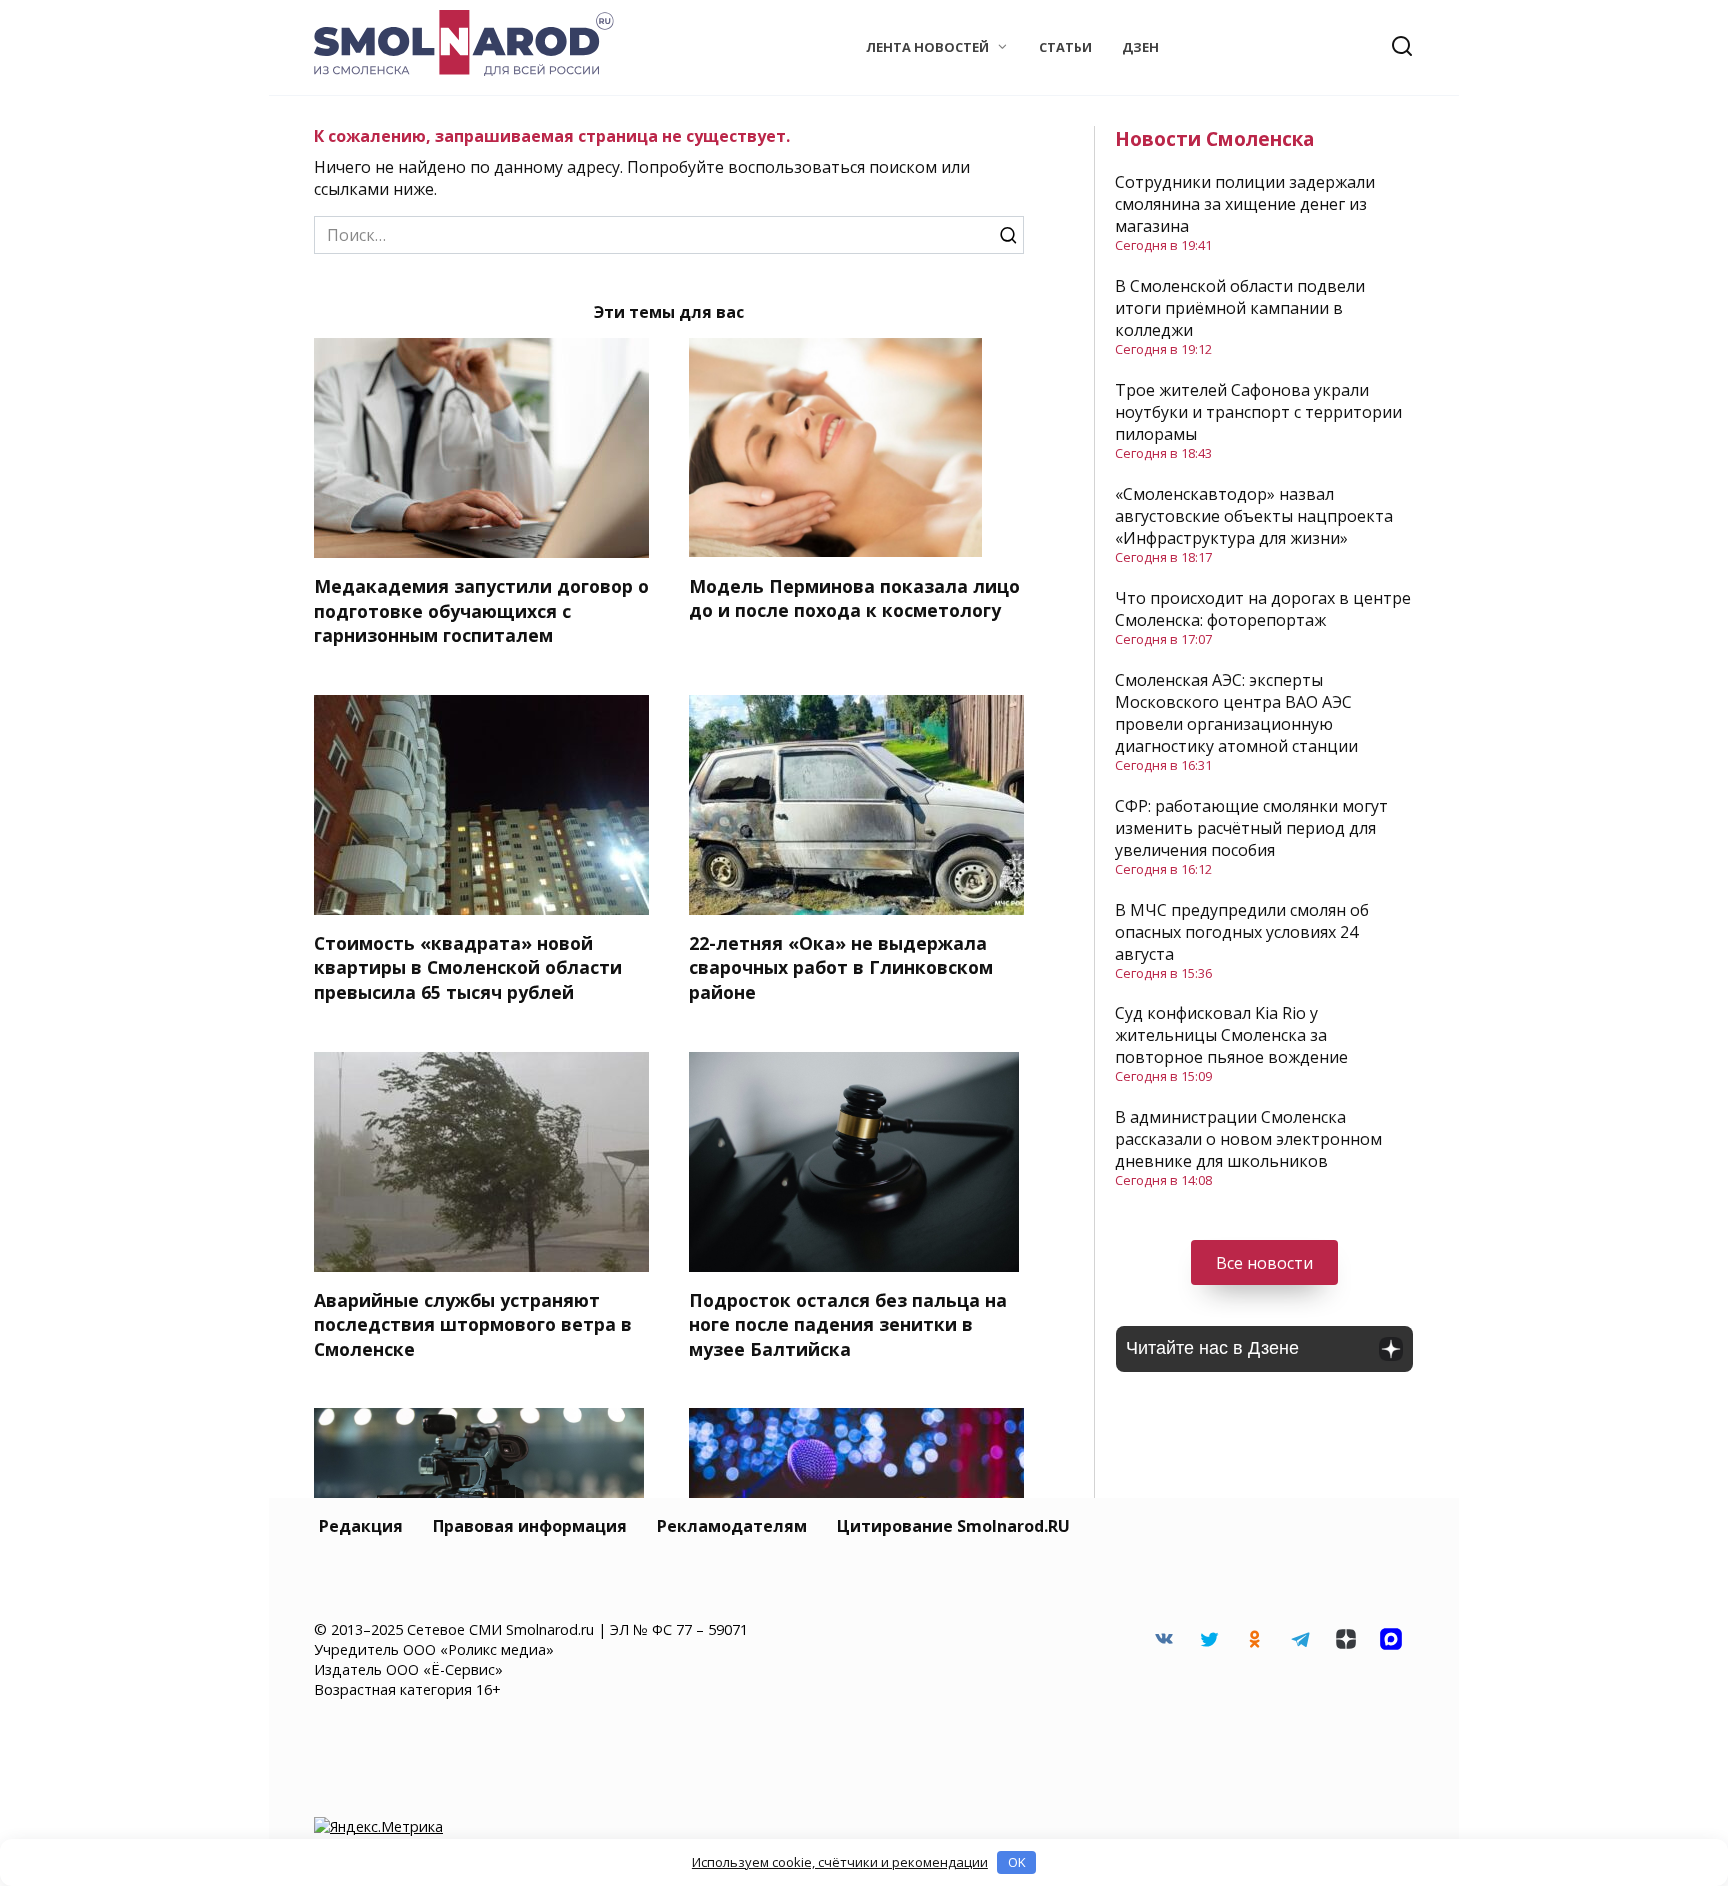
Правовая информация (530, 1526)
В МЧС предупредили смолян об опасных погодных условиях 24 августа (1242, 932)
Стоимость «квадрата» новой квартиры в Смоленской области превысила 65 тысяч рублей (468, 967)
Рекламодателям (732, 1526)
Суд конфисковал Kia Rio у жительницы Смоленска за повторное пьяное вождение (1231, 1035)
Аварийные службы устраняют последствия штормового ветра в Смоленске (473, 1324)
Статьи (1065, 47)
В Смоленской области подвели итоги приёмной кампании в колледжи (1240, 308)
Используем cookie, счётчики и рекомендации (840, 1862)
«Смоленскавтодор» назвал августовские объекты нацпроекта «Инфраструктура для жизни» (1254, 516)
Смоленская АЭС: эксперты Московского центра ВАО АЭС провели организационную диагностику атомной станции (1236, 713)
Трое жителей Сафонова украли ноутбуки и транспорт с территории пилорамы (1258, 412)
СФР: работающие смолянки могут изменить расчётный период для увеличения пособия (1251, 828)
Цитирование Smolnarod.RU (953, 1526)
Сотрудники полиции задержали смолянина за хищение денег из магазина (1245, 204)
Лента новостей (927, 47)
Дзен (1140, 47)
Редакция (361, 1526)
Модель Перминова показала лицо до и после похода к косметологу (854, 597)
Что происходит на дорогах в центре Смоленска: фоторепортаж (1263, 609)
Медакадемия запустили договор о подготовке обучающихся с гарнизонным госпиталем (481, 610)
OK (1017, 1862)
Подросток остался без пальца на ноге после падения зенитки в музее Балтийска (848, 1324)
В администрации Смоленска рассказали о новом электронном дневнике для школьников (1248, 1139)
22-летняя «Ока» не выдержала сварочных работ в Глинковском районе (841, 967)
